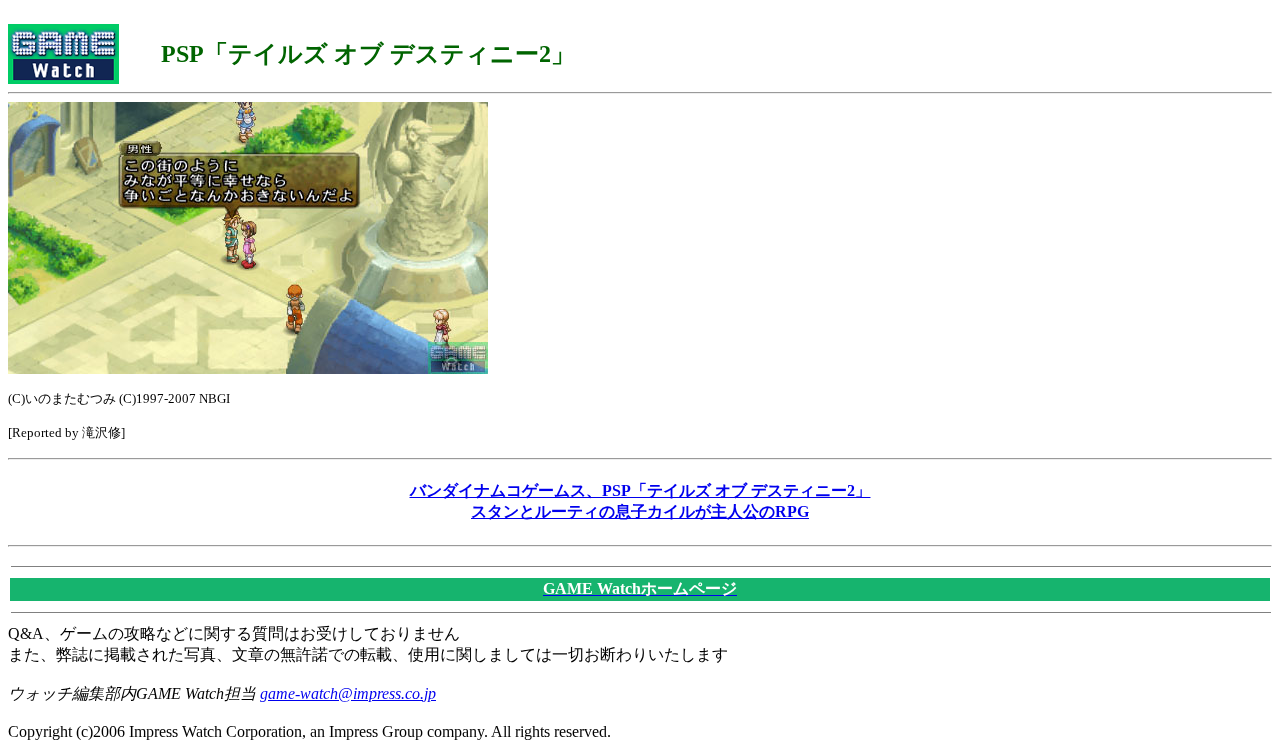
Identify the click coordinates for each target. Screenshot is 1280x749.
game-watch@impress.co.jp (348, 693)
